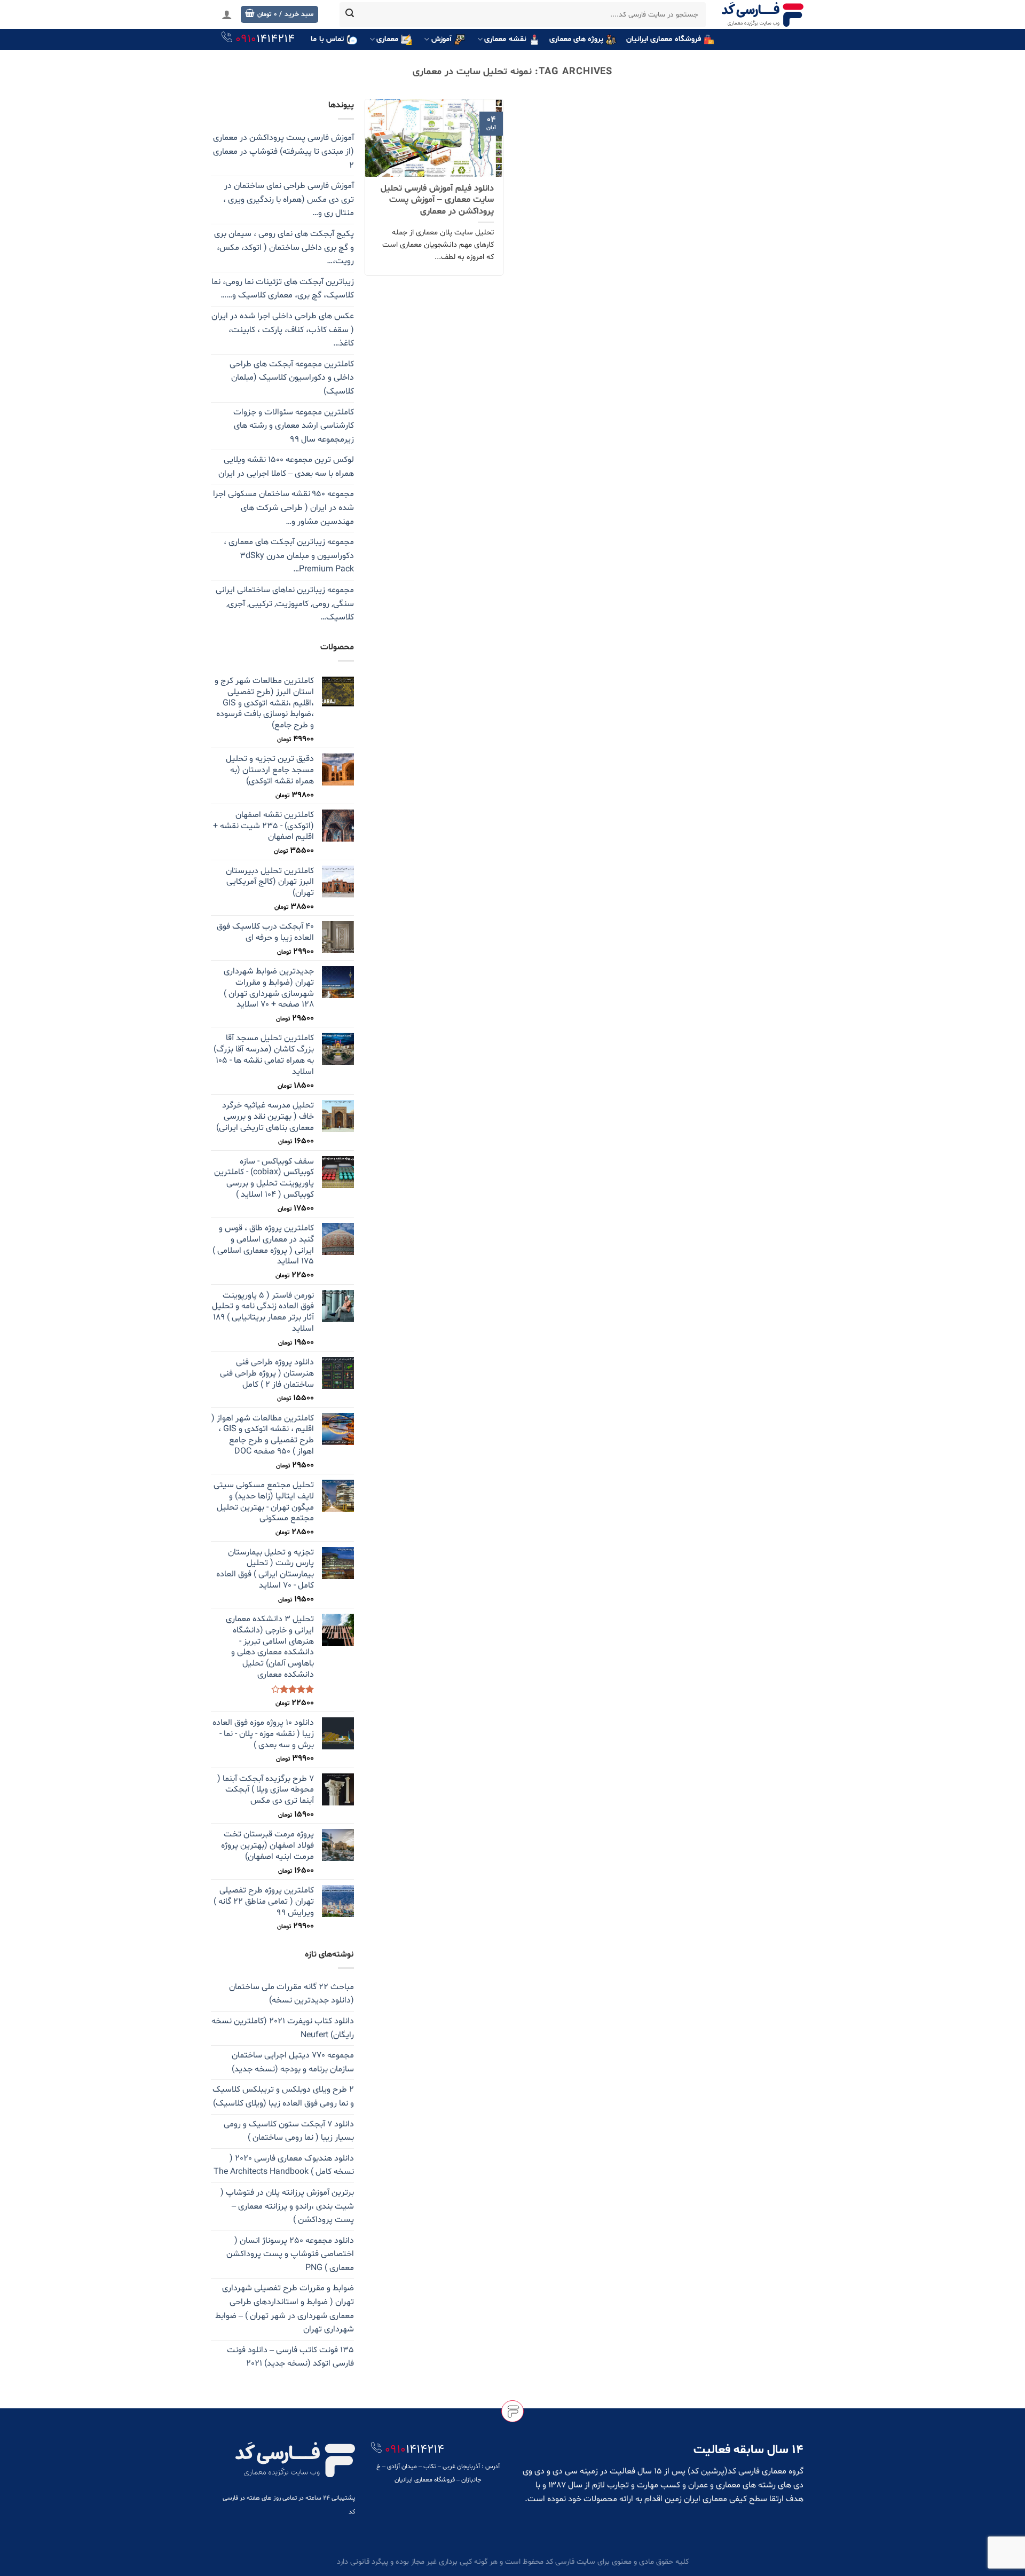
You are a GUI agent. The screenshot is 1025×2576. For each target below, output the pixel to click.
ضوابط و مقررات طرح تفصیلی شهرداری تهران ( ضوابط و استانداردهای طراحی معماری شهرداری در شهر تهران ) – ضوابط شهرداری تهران (285, 2309)
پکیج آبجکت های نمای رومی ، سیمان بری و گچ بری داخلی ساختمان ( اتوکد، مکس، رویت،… (284, 248)
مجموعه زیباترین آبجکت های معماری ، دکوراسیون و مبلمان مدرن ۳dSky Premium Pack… (289, 556)
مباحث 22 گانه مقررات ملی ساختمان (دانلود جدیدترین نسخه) (291, 1994)
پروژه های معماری (577, 39)
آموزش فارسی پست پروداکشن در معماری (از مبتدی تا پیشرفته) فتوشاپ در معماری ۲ (283, 151)
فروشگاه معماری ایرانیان (664, 39)
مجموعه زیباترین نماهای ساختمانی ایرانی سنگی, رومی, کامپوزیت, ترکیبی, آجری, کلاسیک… (285, 604)
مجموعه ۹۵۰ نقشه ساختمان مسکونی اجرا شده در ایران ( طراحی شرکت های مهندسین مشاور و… (283, 508)
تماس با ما (327, 39)
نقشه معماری (505, 39)
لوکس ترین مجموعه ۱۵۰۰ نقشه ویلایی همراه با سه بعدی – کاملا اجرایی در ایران (286, 467)
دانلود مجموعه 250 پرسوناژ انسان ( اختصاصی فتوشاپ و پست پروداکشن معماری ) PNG (290, 2254)
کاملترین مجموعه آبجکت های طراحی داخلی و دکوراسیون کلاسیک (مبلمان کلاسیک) (292, 378)
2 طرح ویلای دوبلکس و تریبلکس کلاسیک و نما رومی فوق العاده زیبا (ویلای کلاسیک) (283, 2096)
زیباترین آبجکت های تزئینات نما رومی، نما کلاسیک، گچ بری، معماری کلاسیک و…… (283, 289)
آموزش (441, 39)
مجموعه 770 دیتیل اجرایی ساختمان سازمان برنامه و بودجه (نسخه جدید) (293, 2062)
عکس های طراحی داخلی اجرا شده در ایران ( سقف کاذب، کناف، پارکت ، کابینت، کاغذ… (283, 330)
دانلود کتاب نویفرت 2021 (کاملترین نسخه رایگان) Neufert (283, 2028)
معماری (387, 39)
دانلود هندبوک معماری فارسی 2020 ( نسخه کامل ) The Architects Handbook (284, 2165)
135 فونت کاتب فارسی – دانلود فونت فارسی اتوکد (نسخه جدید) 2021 (290, 2357)
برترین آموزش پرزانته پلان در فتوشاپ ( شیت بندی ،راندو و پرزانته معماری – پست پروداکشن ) (287, 2206)
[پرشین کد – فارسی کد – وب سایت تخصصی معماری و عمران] (763, 14)
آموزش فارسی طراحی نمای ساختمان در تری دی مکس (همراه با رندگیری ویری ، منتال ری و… (289, 199)
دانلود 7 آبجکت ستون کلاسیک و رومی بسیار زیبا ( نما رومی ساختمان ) (289, 2131)
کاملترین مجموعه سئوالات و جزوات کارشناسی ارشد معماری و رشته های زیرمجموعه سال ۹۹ (294, 426)
